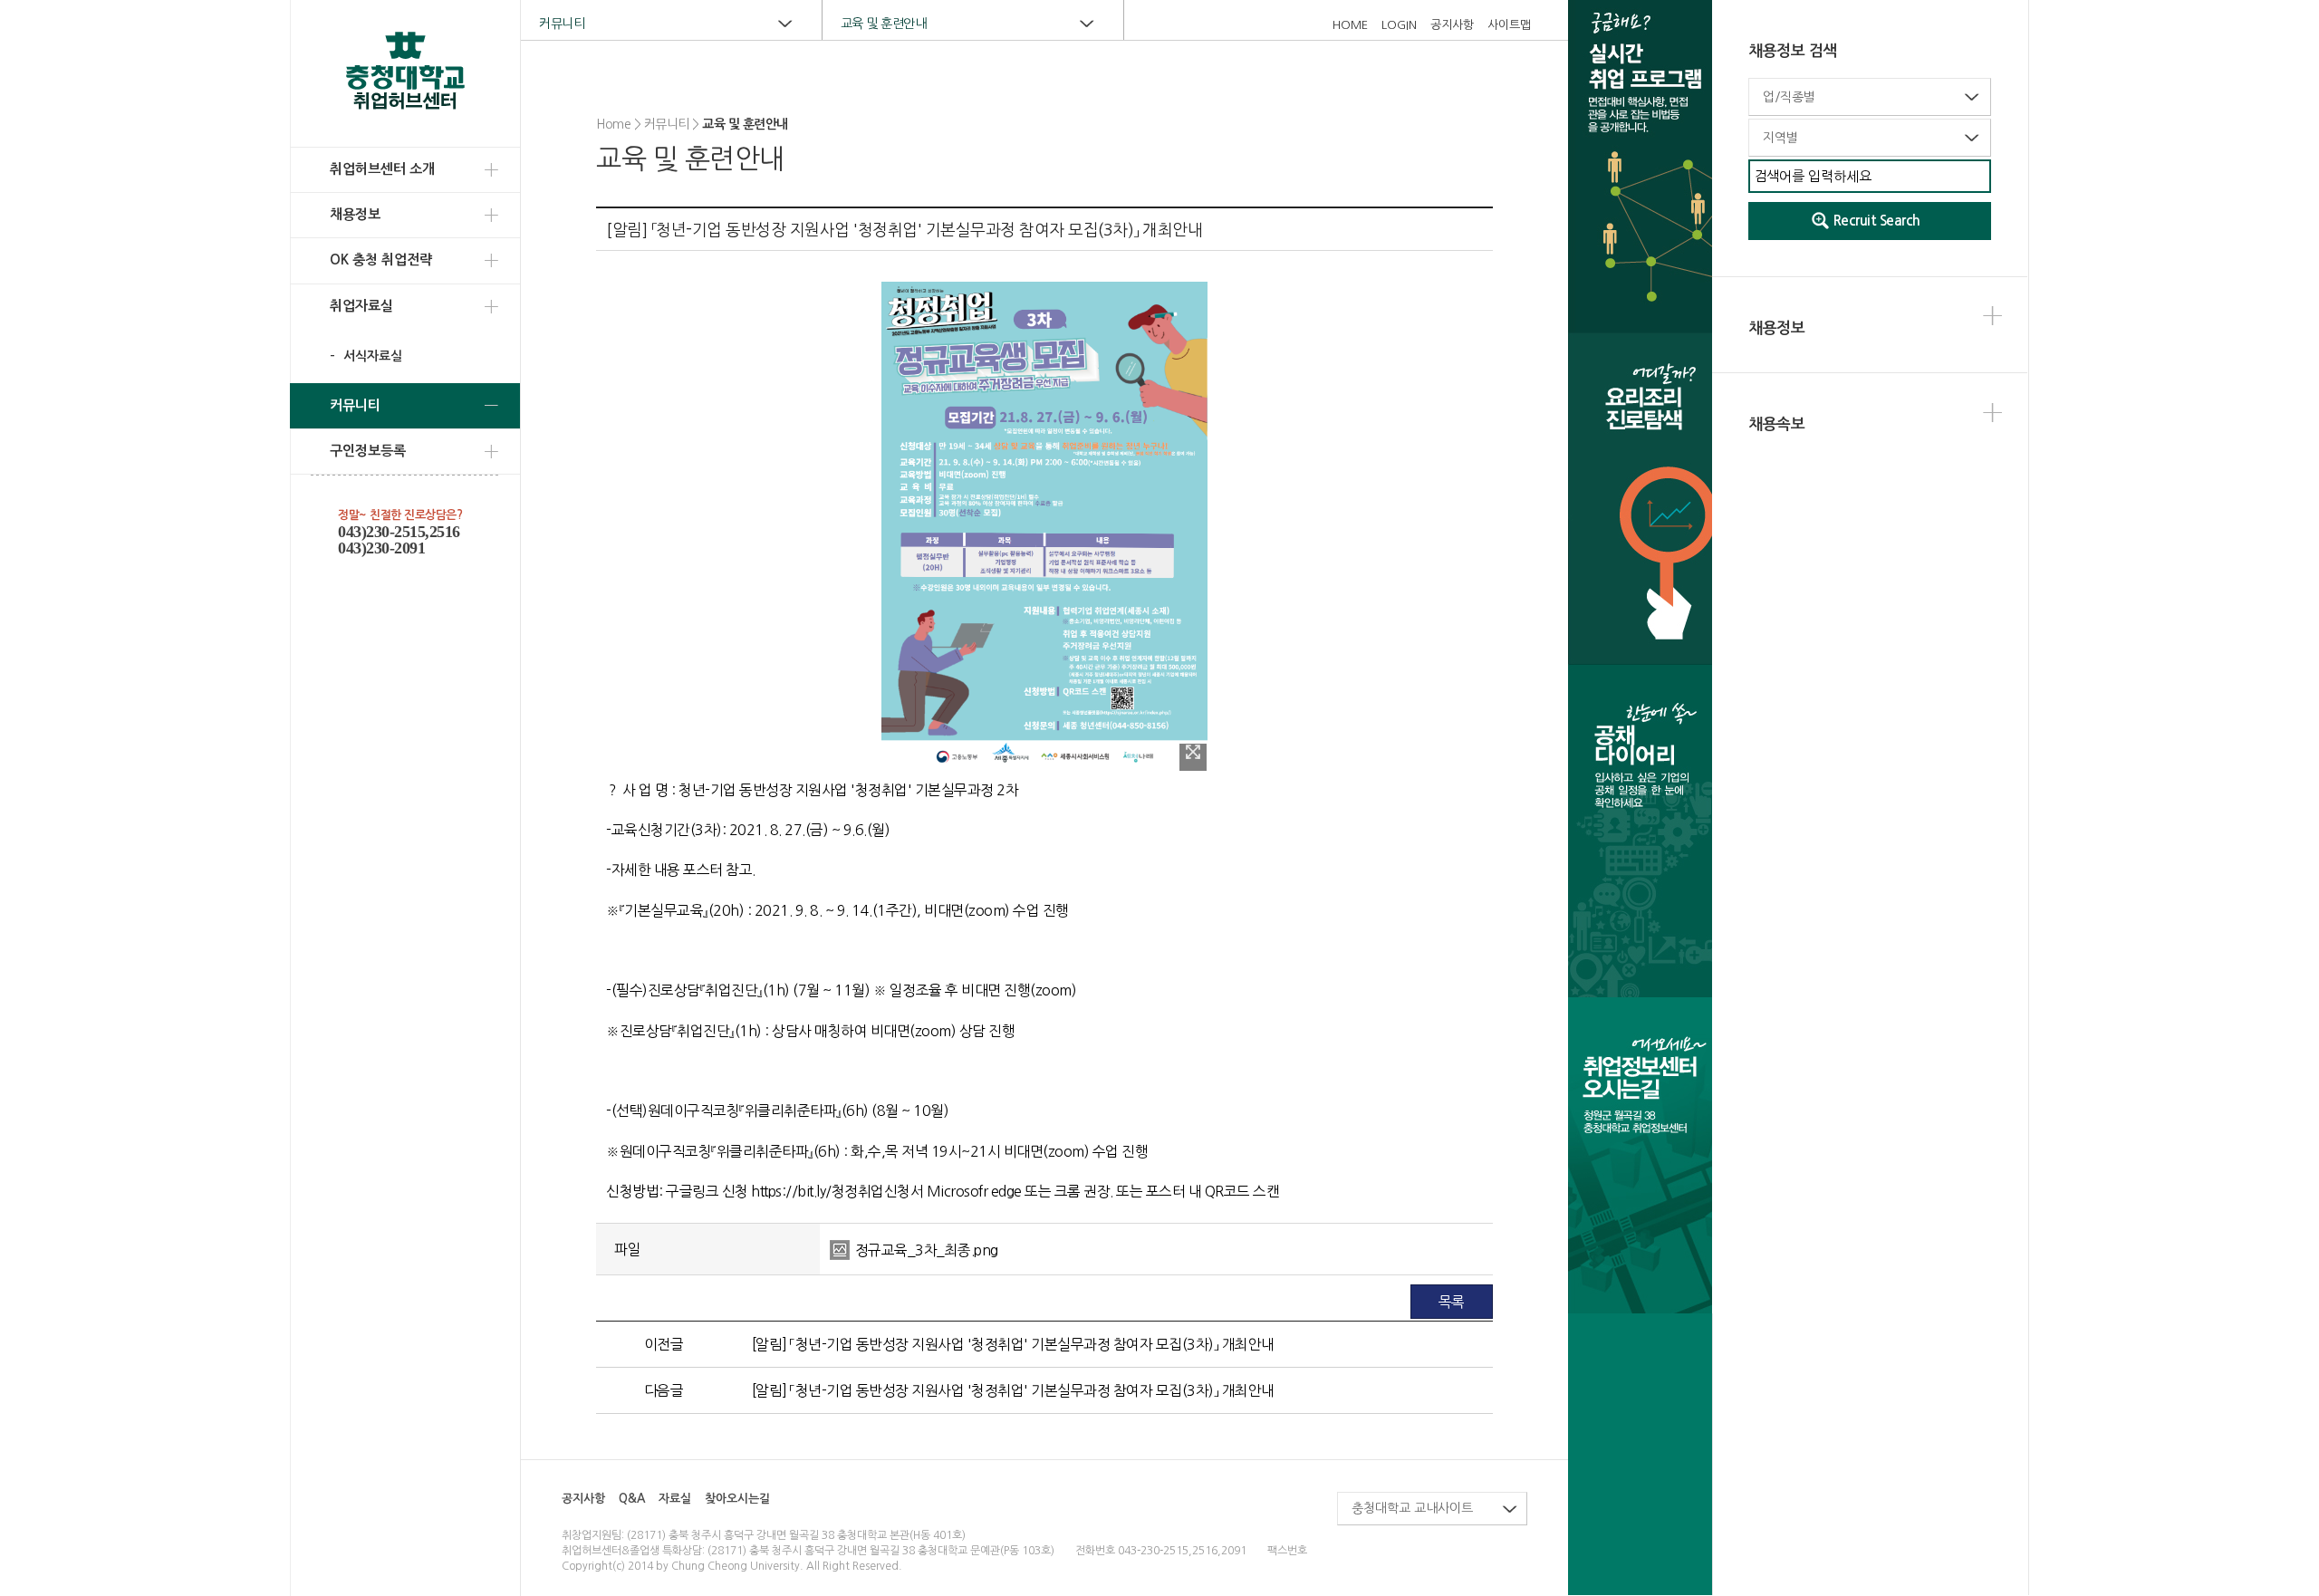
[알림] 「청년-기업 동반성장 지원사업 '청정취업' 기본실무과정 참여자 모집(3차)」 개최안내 (1013, 1344)
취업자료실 (361, 306)
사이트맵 (1509, 25)
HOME (1350, 25)
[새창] (1640, 830)
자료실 (675, 1499)
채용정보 (355, 214)
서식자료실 (371, 356)
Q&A (632, 1499)
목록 (1452, 1302)
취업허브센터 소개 (382, 169)
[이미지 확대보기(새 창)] (1193, 757)
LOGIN (1399, 25)
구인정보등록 (368, 451)
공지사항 (1452, 25)
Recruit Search (1877, 221)
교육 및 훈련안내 (884, 24)
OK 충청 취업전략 (381, 260)
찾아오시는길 (737, 1499)
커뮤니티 (355, 405)
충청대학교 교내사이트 (1412, 1508)
